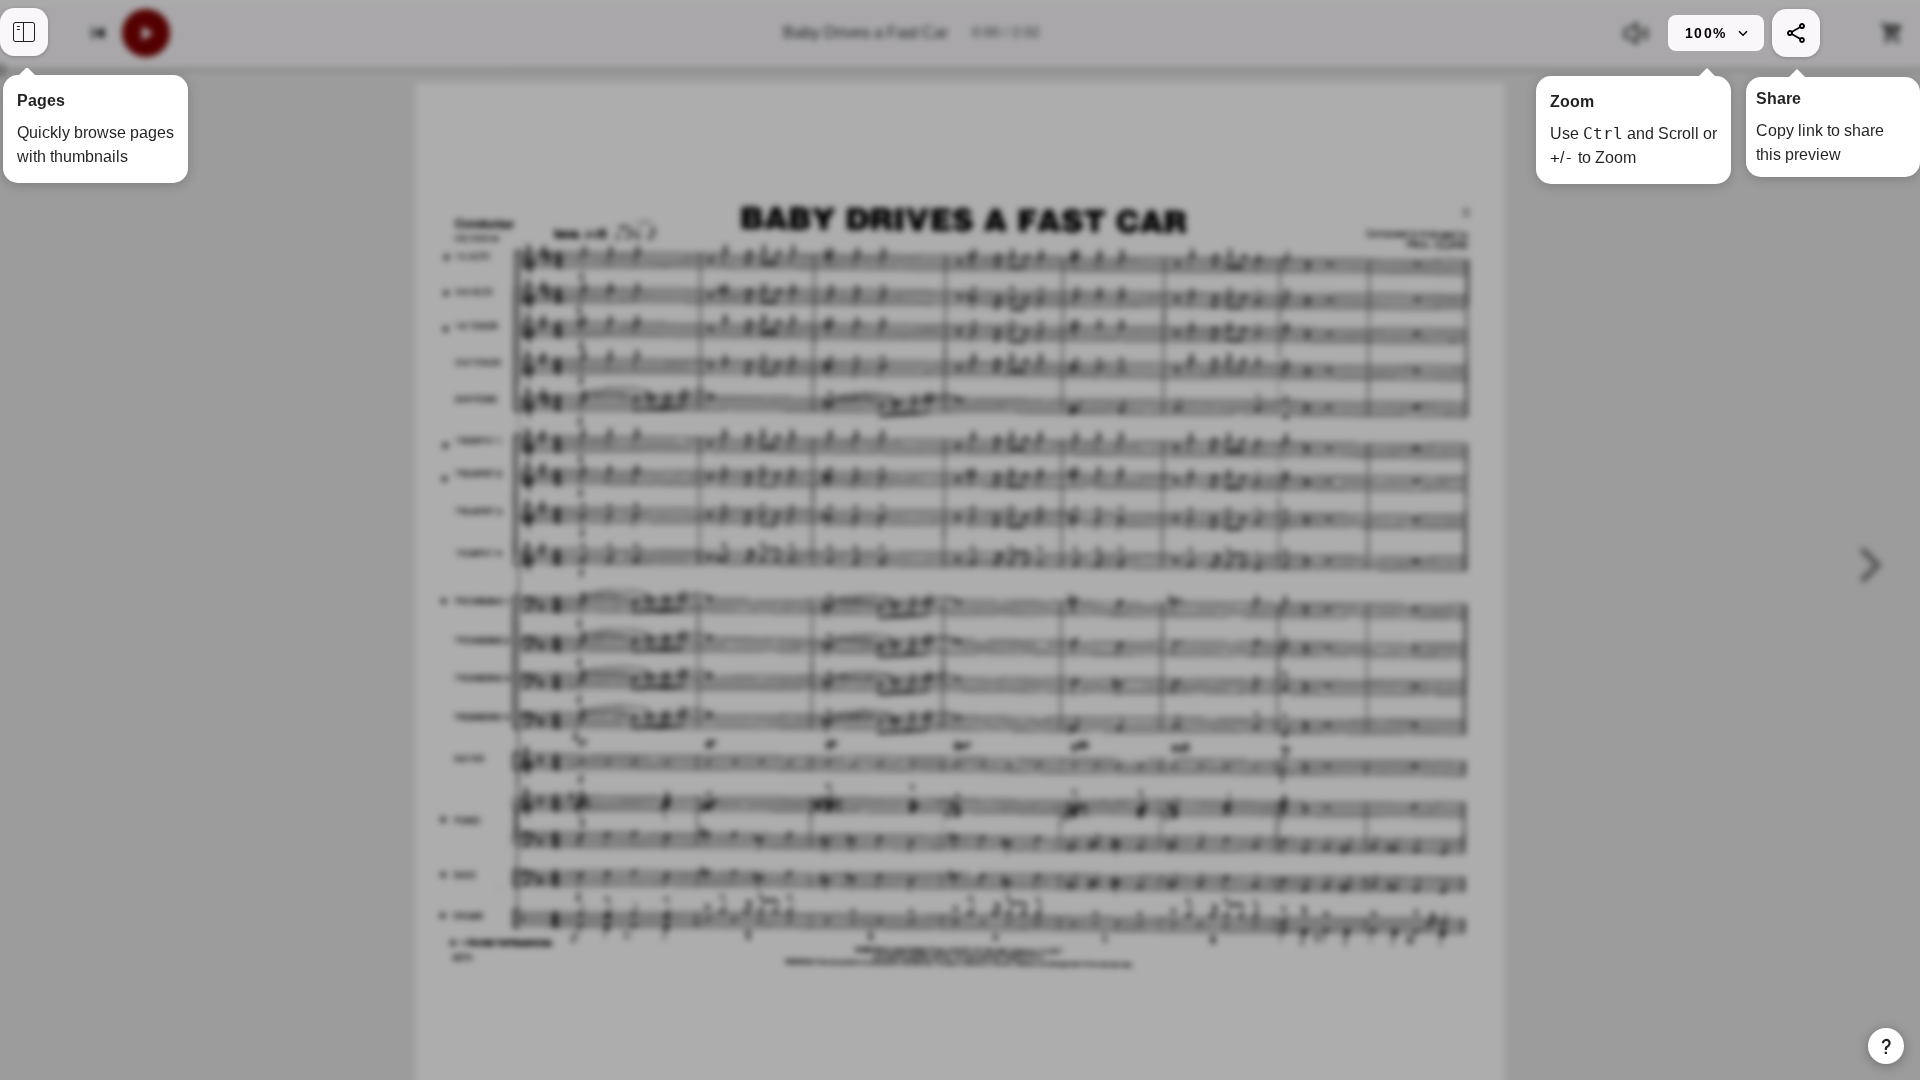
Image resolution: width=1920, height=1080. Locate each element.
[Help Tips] (1886, 1046)
